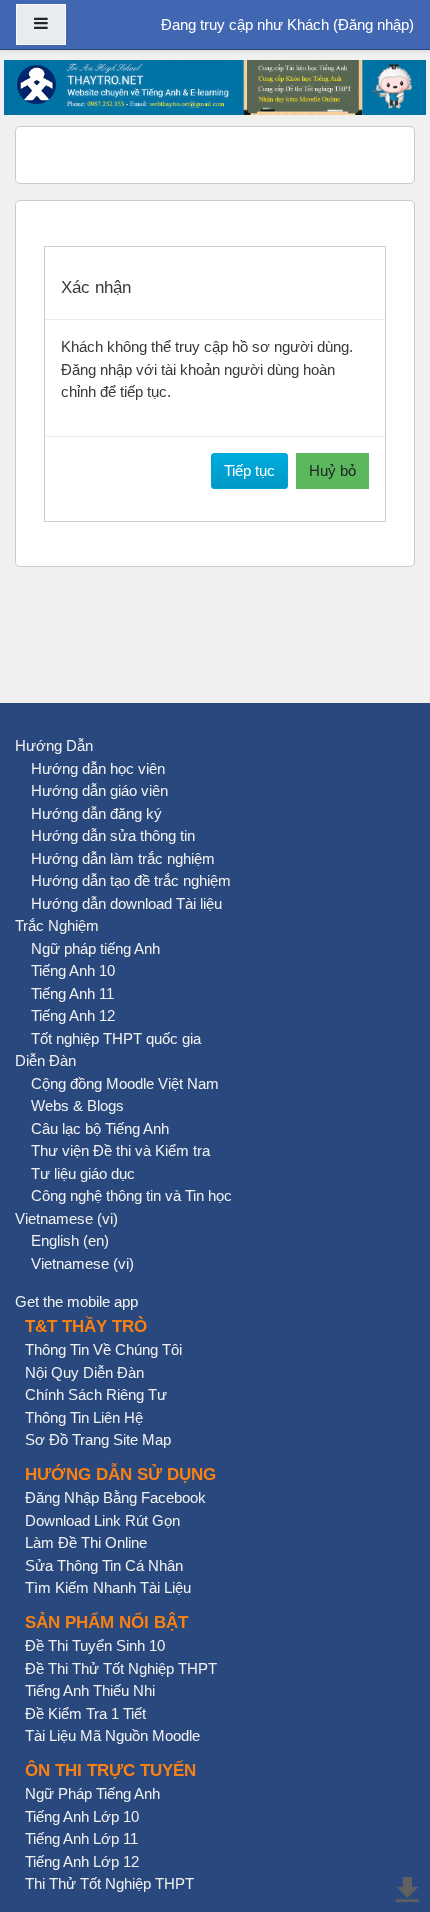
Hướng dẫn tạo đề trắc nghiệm (131, 880)
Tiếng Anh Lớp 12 (82, 1861)
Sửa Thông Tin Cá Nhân (104, 1565)
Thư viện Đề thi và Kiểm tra (120, 1150)
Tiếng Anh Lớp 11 (81, 1838)
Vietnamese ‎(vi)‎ (66, 1218)
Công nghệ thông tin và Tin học (131, 1195)
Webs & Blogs (77, 1105)
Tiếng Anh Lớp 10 (82, 1816)
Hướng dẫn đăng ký (96, 813)
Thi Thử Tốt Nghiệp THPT (109, 1883)
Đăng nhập (373, 24)
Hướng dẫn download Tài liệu (126, 903)
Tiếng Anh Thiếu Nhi (90, 1690)
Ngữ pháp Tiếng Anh (92, 1793)
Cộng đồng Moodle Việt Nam (125, 1083)
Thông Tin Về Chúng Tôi (103, 1349)
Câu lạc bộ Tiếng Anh (100, 1128)
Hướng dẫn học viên (98, 768)
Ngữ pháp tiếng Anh (95, 948)
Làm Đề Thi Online (86, 1542)
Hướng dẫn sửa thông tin (113, 835)
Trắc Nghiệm (57, 925)
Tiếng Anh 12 (73, 1015)
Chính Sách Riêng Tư (96, 1394)
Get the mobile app (76, 1301)
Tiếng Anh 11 (72, 993)
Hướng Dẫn (54, 745)
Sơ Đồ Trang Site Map (98, 1439)
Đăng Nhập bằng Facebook (115, 1497)
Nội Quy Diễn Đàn (84, 1372)
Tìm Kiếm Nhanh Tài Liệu (108, 1587)
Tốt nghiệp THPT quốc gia (116, 1038)
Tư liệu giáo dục (83, 1173)
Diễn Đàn (45, 1060)
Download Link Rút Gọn (102, 1520)
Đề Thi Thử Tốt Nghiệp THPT (121, 1668)
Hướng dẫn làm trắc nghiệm (123, 858)
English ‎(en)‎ (70, 1240)
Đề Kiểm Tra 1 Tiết (85, 1713)
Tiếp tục (249, 470)
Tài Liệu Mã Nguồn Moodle (112, 1735)
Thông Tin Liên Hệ (84, 1417)
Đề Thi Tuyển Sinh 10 (95, 1645)
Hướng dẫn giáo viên (99, 790)
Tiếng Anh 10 (73, 970)
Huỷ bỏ (332, 470)
